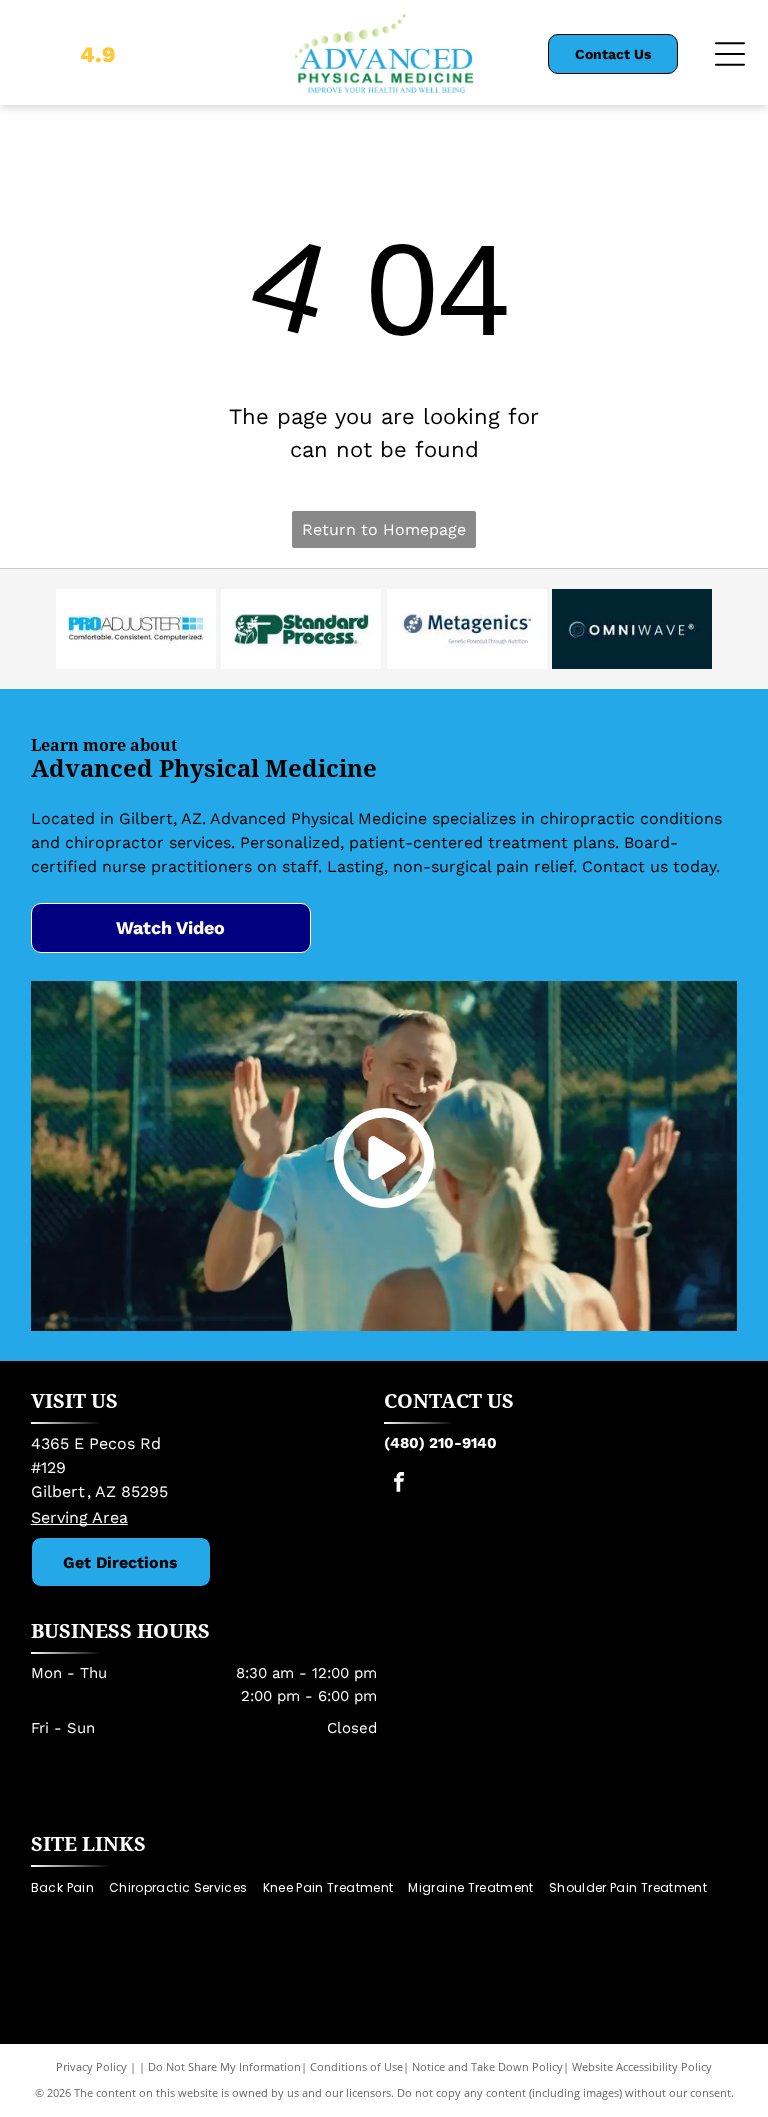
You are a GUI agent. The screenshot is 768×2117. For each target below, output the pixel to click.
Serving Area (79, 1517)
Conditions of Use (356, 2066)
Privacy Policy (91, 2066)
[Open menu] (730, 54)
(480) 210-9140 (440, 1443)
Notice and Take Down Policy (487, 2066)
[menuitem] (70, 1888)
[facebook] (399, 1484)
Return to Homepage (384, 529)
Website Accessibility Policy (642, 2066)
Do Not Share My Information (224, 2066)
